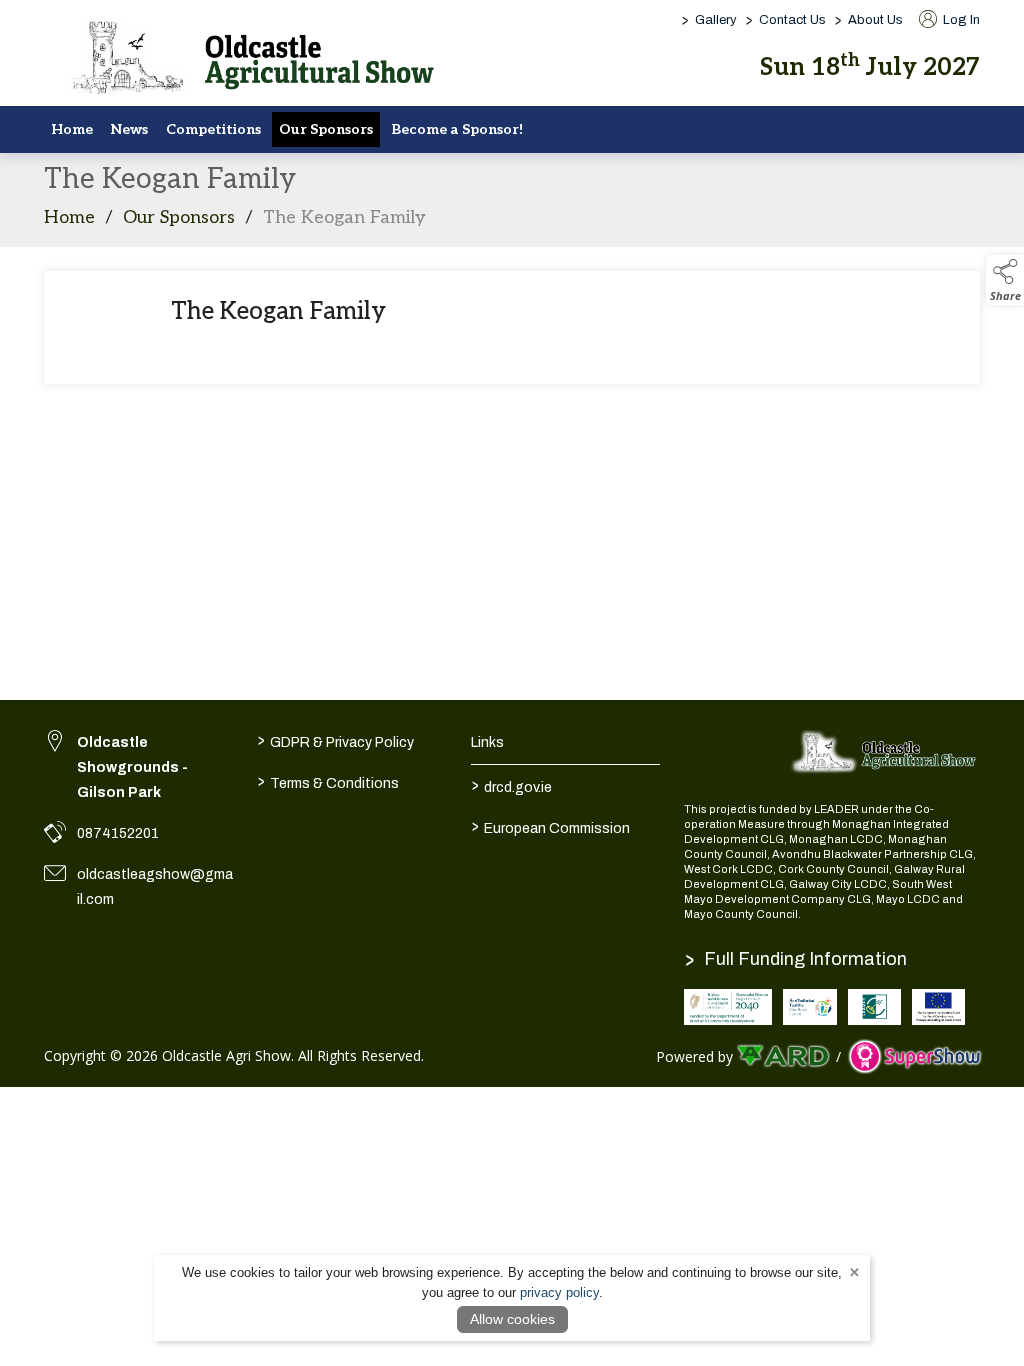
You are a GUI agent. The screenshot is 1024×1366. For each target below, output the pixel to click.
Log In (960, 20)
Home (72, 129)
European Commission (550, 826)
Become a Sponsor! (457, 129)
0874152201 (118, 833)
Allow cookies (512, 1319)
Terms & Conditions (328, 781)
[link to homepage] (244, 59)
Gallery (716, 20)
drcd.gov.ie (511, 785)
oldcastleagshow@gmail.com (155, 887)
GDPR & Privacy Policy (336, 740)
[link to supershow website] (914, 1056)
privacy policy (559, 1292)
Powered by (694, 1056)
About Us (875, 20)
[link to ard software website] (784, 1056)
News (129, 129)
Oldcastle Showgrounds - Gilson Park (132, 767)
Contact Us (792, 20)
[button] (1005, 280)
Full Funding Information (796, 959)
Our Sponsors (326, 129)
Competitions (213, 129)
